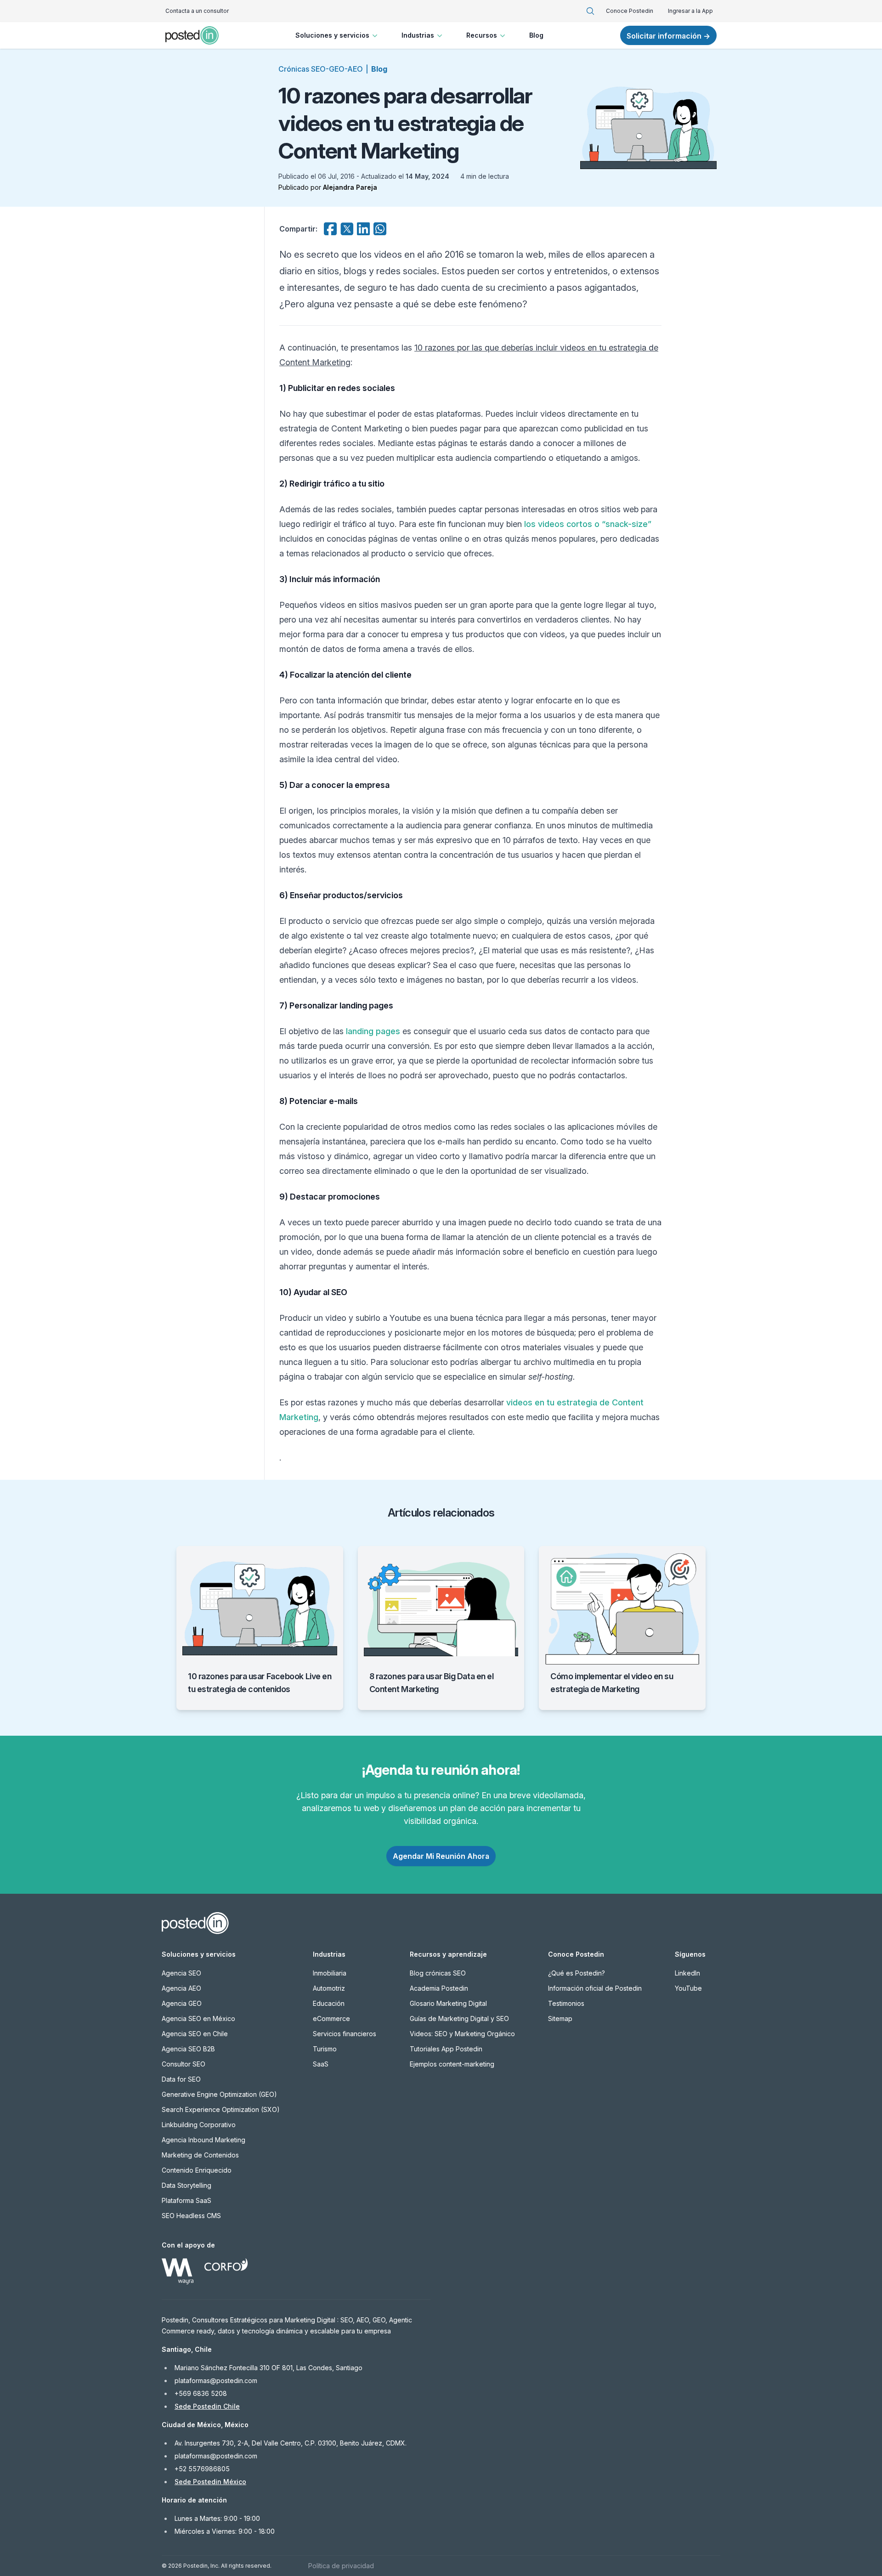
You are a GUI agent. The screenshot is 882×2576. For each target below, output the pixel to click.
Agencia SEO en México (198, 2018)
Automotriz (329, 1988)
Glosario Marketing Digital (448, 2003)
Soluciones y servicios (332, 35)
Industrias (418, 35)
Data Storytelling (187, 2185)
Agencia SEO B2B (188, 2049)
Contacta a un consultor (197, 11)
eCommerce (331, 2018)
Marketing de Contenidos (200, 2155)
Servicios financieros (345, 2034)
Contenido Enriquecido (197, 2170)
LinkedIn (687, 1973)
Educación (329, 2003)
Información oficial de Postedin (595, 1988)
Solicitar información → (668, 36)
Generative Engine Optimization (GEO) (219, 2094)
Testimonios (566, 2003)
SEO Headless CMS (191, 2216)
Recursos (482, 35)
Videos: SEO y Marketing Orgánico (462, 2034)
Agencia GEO (182, 2003)
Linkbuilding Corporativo (199, 2125)
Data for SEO (181, 2079)
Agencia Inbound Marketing (204, 2140)
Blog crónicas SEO (438, 1973)
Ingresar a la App (690, 11)
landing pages (373, 1031)
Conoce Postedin (630, 11)
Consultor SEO (184, 2064)
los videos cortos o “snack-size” (588, 524)
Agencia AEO (181, 1988)
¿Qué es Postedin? (577, 1973)
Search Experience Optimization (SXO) (221, 2109)
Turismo (325, 2049)
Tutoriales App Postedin (446, 2049)
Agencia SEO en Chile (195, 2034)
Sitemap (560, 2018)
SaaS (321, 2064)
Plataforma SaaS (187, 2200)
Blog (536, 35)
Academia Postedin (439, 1988)
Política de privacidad (341, 2566)
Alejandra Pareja (350, 187)
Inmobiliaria (330, 1973)
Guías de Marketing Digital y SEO (459, 2018)
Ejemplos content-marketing (452, 2064)
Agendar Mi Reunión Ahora (441, 1856)
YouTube (688, 1988)
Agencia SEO (181, 1973)
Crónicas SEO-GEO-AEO (321, 69)
